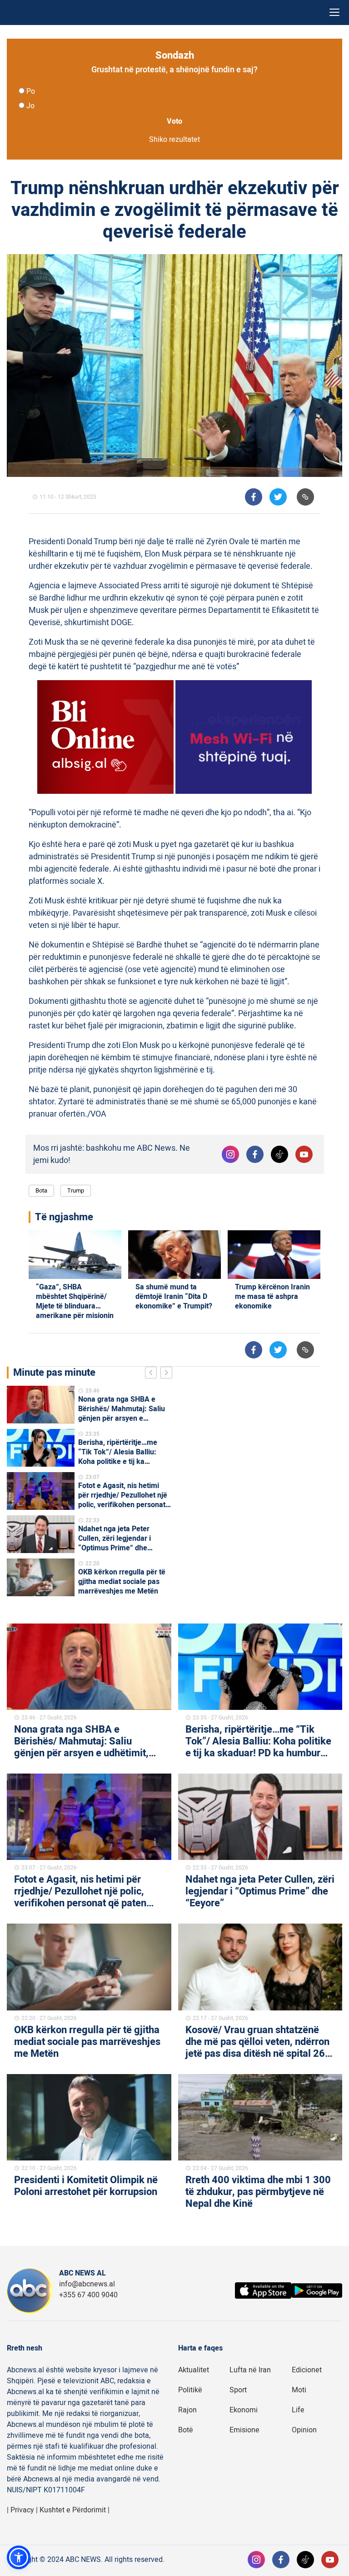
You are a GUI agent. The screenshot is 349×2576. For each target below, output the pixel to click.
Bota (41, 1190)
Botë (186, 2430)
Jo (30, 106)
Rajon (187, 2410)
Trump (76, 1190)
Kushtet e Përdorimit (73, 2510)
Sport (238, 2390)
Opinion (304, 2430)
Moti (299, 2390)
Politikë (190, 2390)
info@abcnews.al (87, 2284)
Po (31, 91)
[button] (19, 2557)
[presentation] (153, 1374)
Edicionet (307, 2370)
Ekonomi (244, 2410)
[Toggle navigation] (334, 13)
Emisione (244, 2430)
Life (298, 2410)
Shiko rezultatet (174, 140)
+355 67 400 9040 (88, 2295)
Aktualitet (194, 2370)
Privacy (22, 2510)
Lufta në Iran (250, 2370)
